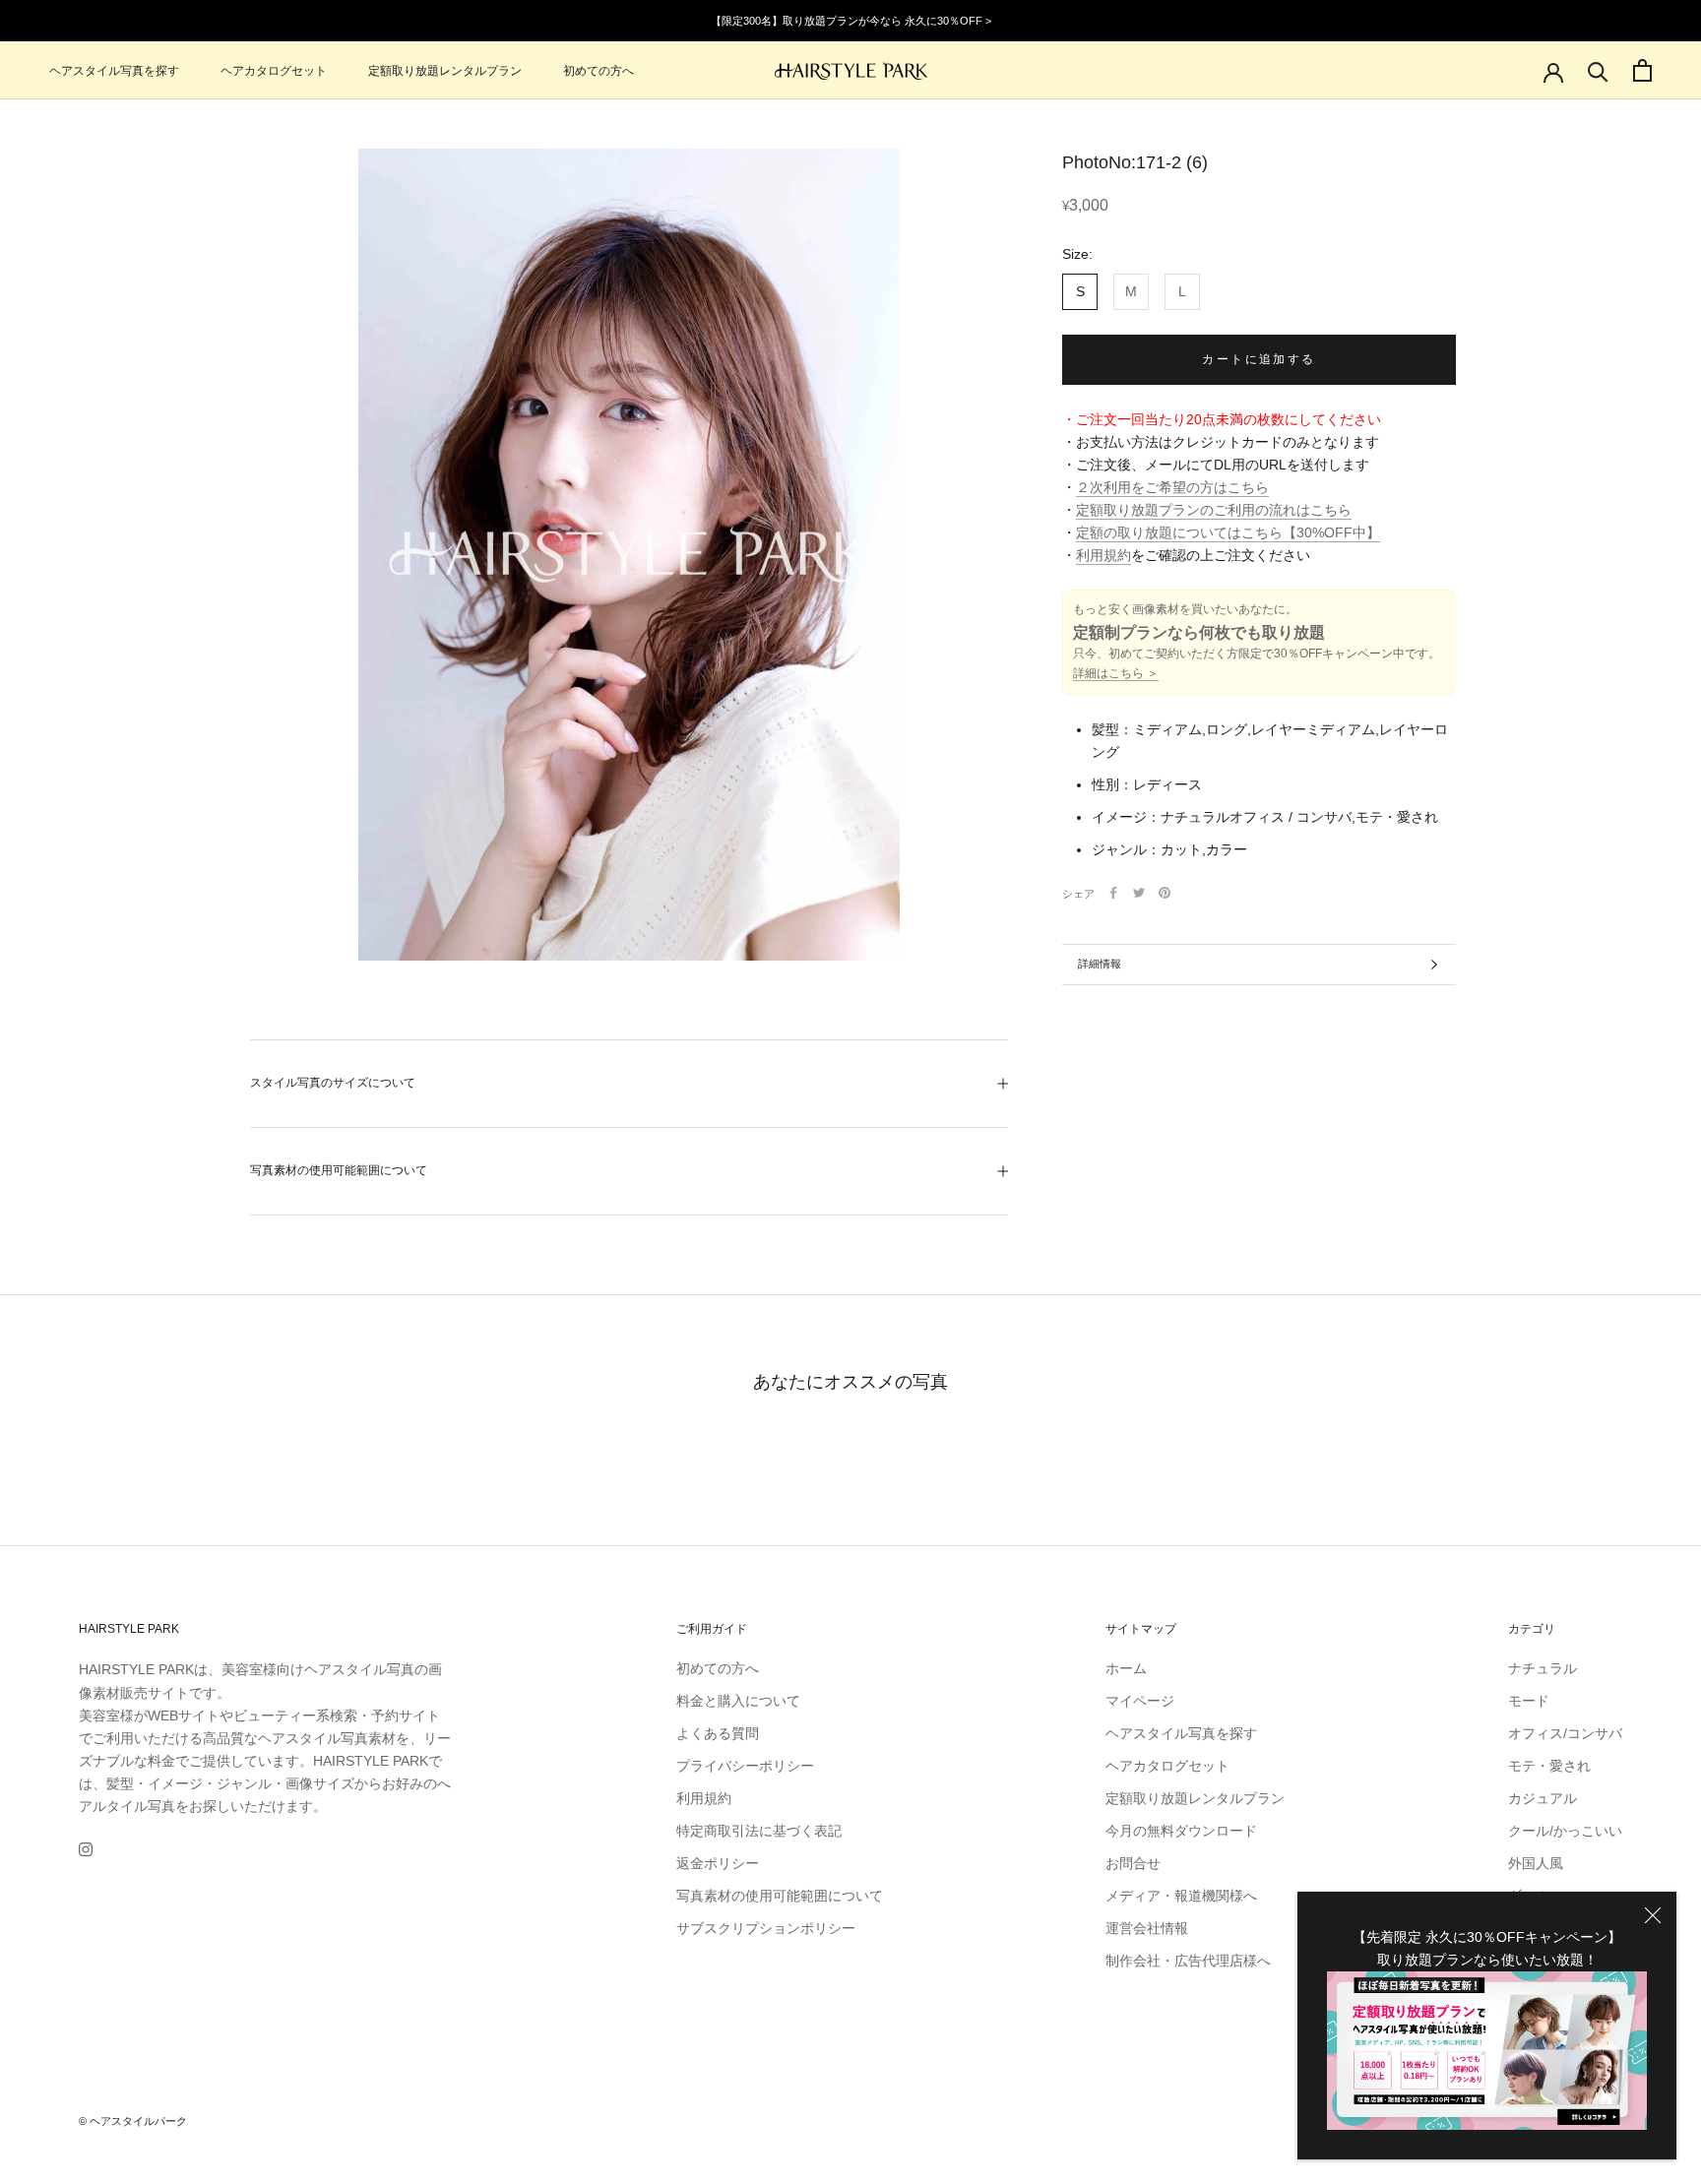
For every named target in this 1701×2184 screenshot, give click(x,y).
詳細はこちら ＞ (1116, 673)
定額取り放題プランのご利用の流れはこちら (1214, 510)
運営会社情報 (1147, 1928)
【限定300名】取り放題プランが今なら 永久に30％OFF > (851, 21)
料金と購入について (738, 1701)
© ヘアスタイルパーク (133, 2121)
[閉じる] (1653, 1915)
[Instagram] (86, 1849)
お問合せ (1133, 1863)
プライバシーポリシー (745, 1766)
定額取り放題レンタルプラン (445, 71)
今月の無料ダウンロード (1181, 1831)
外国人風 (1536, 1863)
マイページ (1140, 1701)
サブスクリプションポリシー (766, 1928)
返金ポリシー (718, 1863)
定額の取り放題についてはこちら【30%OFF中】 (1228, 532)
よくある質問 (718, 1733)
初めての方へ (598, 71)
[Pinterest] (1165, 893)
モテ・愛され (1549, 1766)
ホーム (1126, 1668)
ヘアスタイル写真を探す (114, 71)
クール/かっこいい (1565, 1831)
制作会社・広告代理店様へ (1188, 1961)
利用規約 (1103, 555)
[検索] (1598, 70)
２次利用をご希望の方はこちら (1172, 487)
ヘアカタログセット (274, 71)
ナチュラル (1543, 1668)
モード (1529, 1701)
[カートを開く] (1642, 70)
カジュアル (1543, 1798)
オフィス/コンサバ (1565, 1733)
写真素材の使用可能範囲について (339, 1170)
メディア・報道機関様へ (1181, 1896)
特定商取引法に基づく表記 (759, 1831)
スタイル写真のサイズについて (333, 1083)
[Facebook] (1113, 893)
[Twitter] (1139, 893)
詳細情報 (1100, 964)
